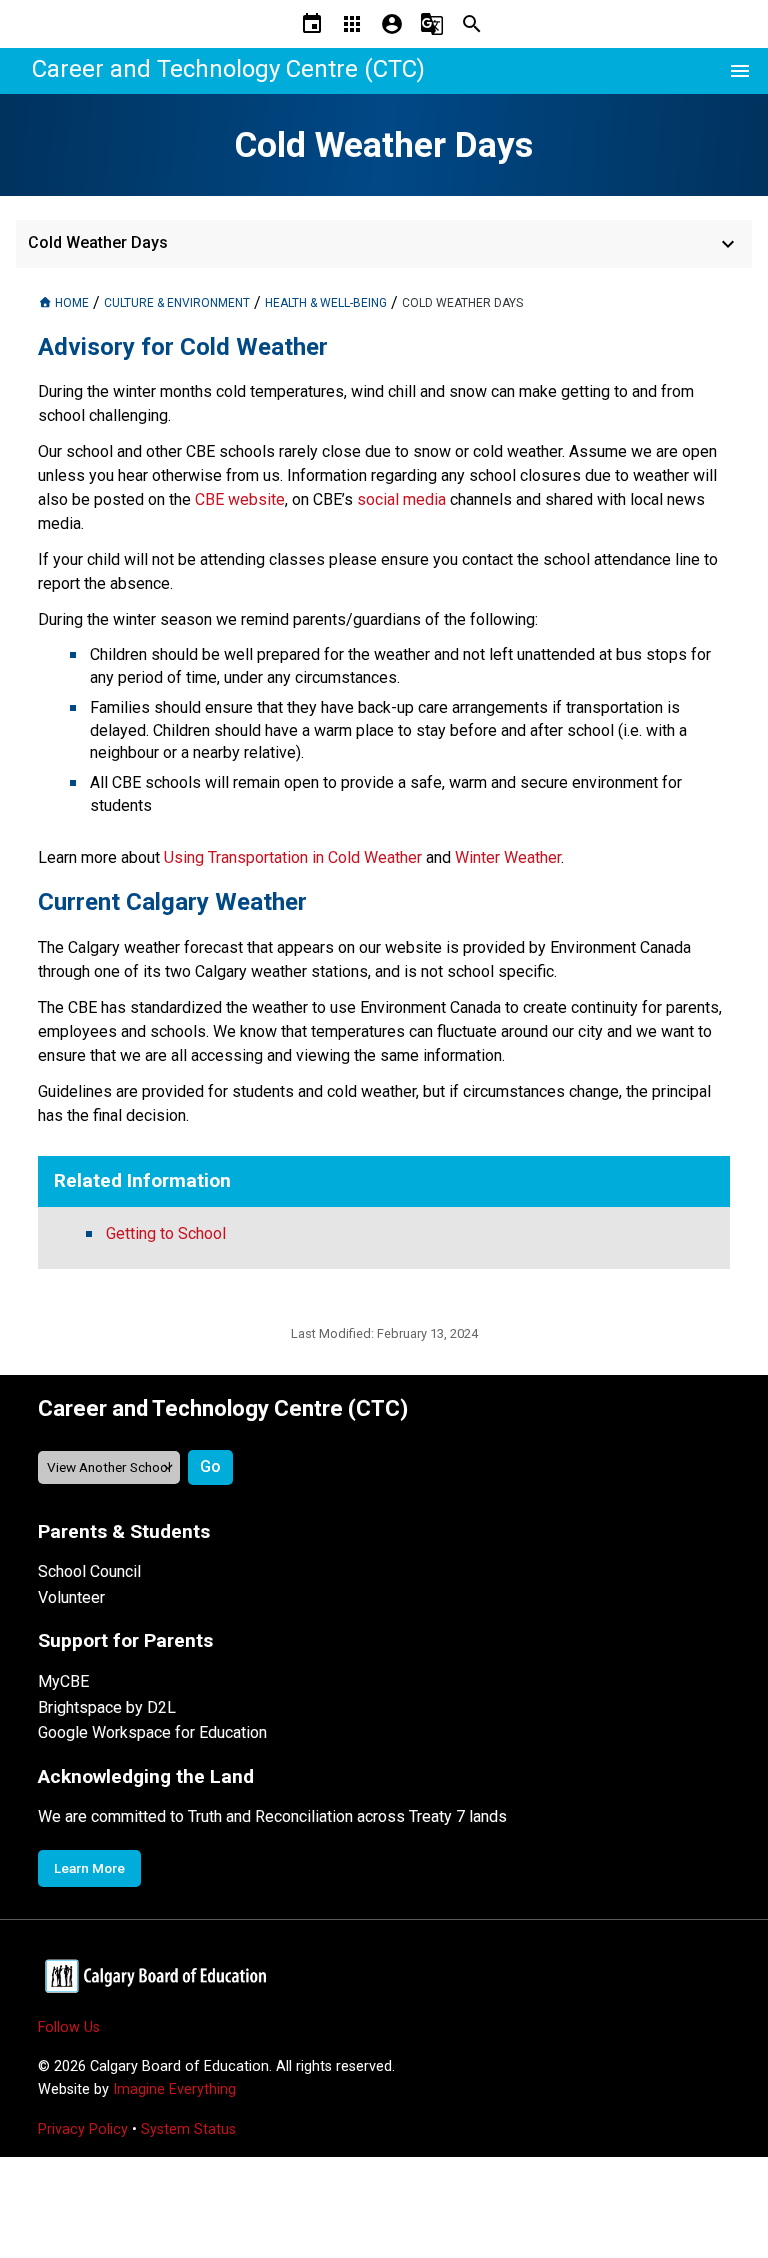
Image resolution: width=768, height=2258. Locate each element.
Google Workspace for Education (152, 1732)
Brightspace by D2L (107, 1707)
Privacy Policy (83, 2129)
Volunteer (71, 1597)
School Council (89, 1571)
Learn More (89, 1868)
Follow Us (69, 2027)
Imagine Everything (174, 2089)
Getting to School (166, 1233)
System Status (188, 2129)
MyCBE (63, 1681)
